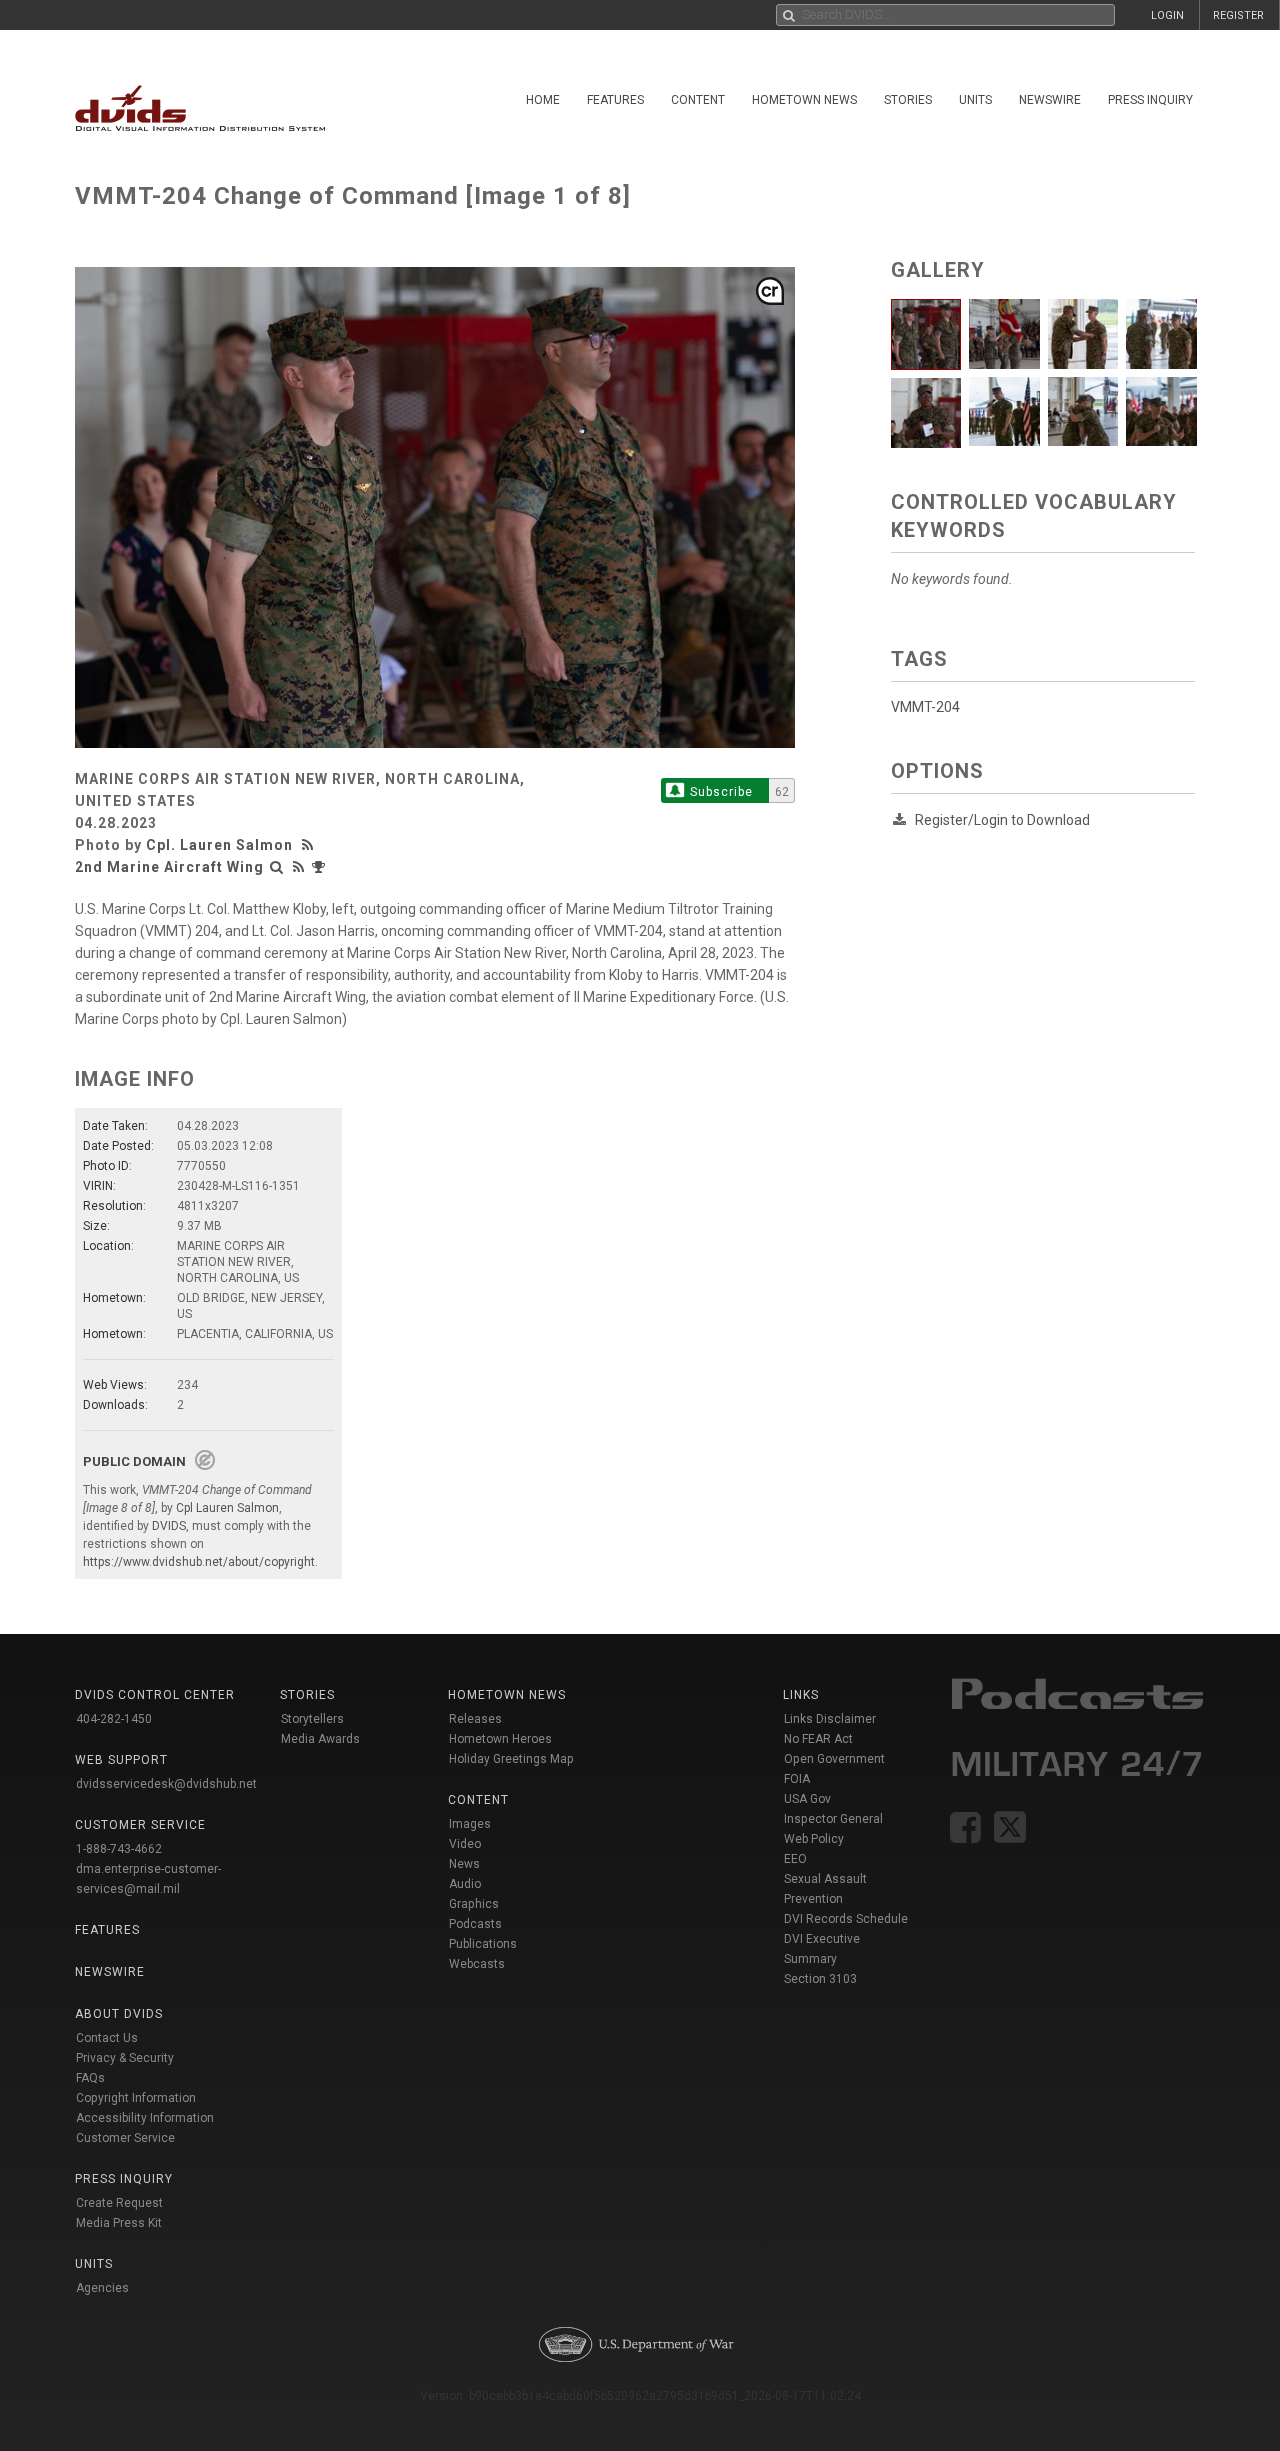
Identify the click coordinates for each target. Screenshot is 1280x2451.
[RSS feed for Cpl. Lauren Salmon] (310, 845)
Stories (908, 100)
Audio (465, 1884)
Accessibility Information (145, 2118)
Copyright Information (136, 2098)
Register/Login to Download (1002, 820)
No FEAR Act (818, 1739)
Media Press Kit (119, 2223)
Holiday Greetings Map (511, 1759)
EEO (795, 1859)
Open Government (834, 1759)
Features (615, 100)
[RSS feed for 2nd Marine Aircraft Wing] (299, 867)
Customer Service (125, 2138)
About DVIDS (119, 2014)
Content (698, 100)
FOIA (797, 1779)
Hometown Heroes (500, 1739)
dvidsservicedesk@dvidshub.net (166, 1784)
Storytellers (312, 1719)
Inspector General (833, 1819)
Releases (475, 1719)
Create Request (119, 2203)
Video (465, 1844)
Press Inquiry (1150, 100)
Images (470, 1824)
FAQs (90, 2078)
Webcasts (477, 1964)
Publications (483, 1944)
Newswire (1050, 100)
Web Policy (814, 1839)
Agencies (102, 2288)
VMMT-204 (925, 707)
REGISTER (1238, 15)
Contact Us (107, 2038)
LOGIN (1167, 15)
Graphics (474, 1904)
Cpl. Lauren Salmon (219, 845)
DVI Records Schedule (846, 1919)
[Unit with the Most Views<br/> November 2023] (321, 867)
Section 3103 (820, 1979)
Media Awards (320, 1739)
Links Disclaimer (830, 1719)
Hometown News (804, 100)
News (464, 1864)
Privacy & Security (125, 2058)
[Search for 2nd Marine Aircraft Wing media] (277, 867)
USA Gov (807, 1799)
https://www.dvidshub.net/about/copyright (199, 1562)
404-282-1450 (114, 1719)
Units (975, 100)
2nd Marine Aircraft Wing (169, 867)
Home (543, 100)
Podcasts (475, 1924)
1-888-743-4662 (119, 1849)
